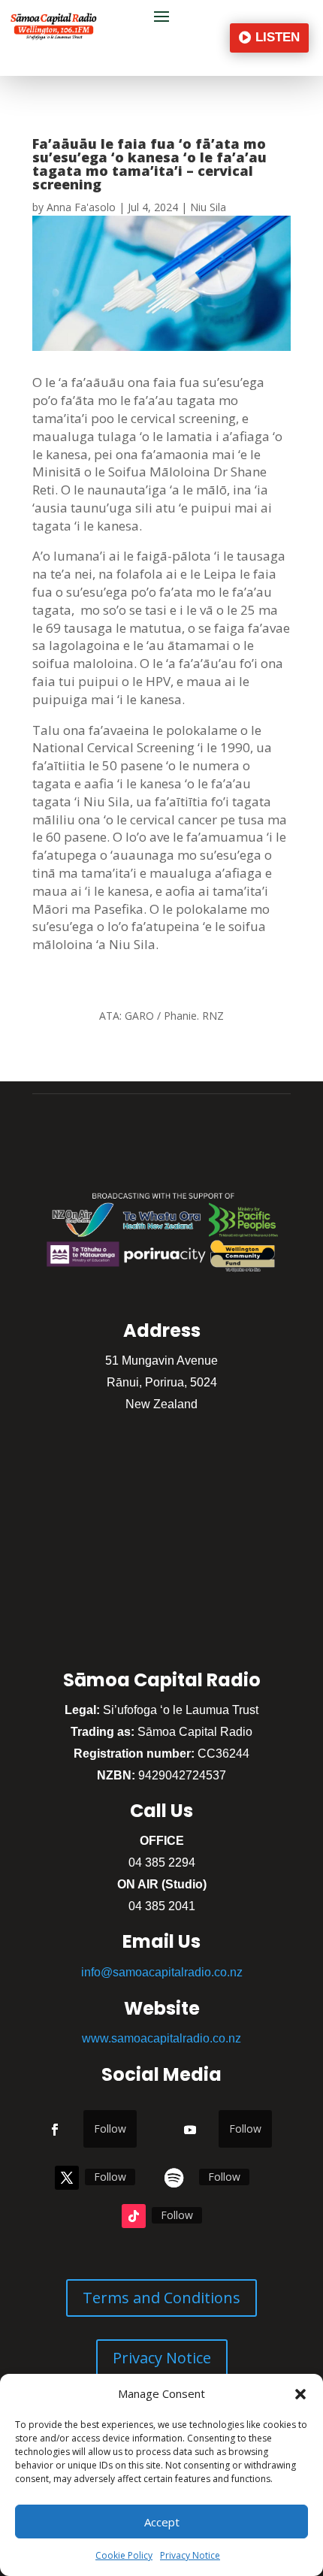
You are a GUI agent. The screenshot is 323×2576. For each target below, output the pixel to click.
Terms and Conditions (161, 2298)
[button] (300, 2394)
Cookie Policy (124, 2555)
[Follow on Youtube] (190, 2130)
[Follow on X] (67, 2178)
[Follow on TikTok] (134, 2216)
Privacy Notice (190, 2555)
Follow (110, 2129)
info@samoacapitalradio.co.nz (162, 1972)
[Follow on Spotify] (174, 2178)
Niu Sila (208, 207)
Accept (162, 2522)
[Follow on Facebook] (55, 2130)
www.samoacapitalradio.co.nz (161, 2038)
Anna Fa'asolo (81, 207)
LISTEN (278, 37)
